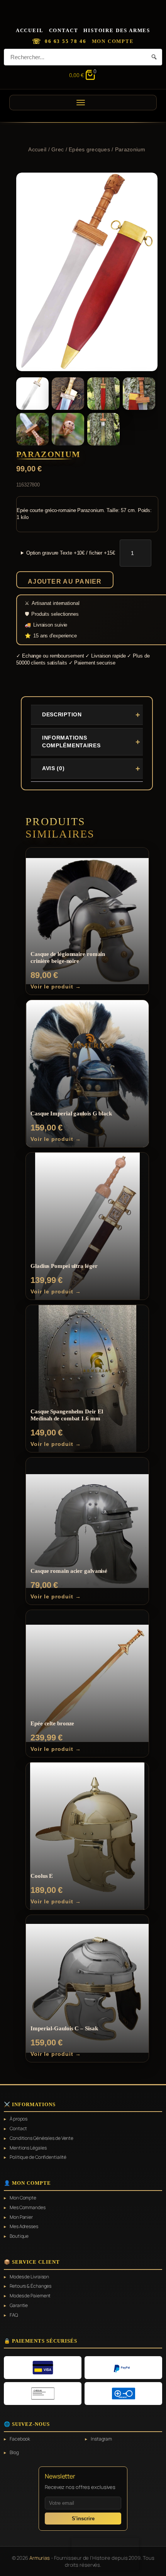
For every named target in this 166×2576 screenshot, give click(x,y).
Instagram (101, 2439)
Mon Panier (21, 2217)
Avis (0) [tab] (53, 768)
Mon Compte (113, 41)
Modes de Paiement (30, 2296)
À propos (19, 2119)
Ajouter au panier (65, 581)
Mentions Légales (28, 2148)
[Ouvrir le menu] (83, 103)
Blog (14, 2453)
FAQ (14, 2315)
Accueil (30, 30)
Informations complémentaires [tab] (71, 742)
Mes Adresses (24, 2227)
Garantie (19, 2305)
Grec (58, 149)
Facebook (20, 2439)
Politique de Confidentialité (38, 2157)
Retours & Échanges (30, 2286)
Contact (64, 30)
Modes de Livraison (29, 2277)
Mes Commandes (28, 2208)
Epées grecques (89, 149)
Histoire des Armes (117, 30)
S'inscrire (83, 2519)
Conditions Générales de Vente (41, 2138)
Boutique (19, 2236)
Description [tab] (62, 714)
